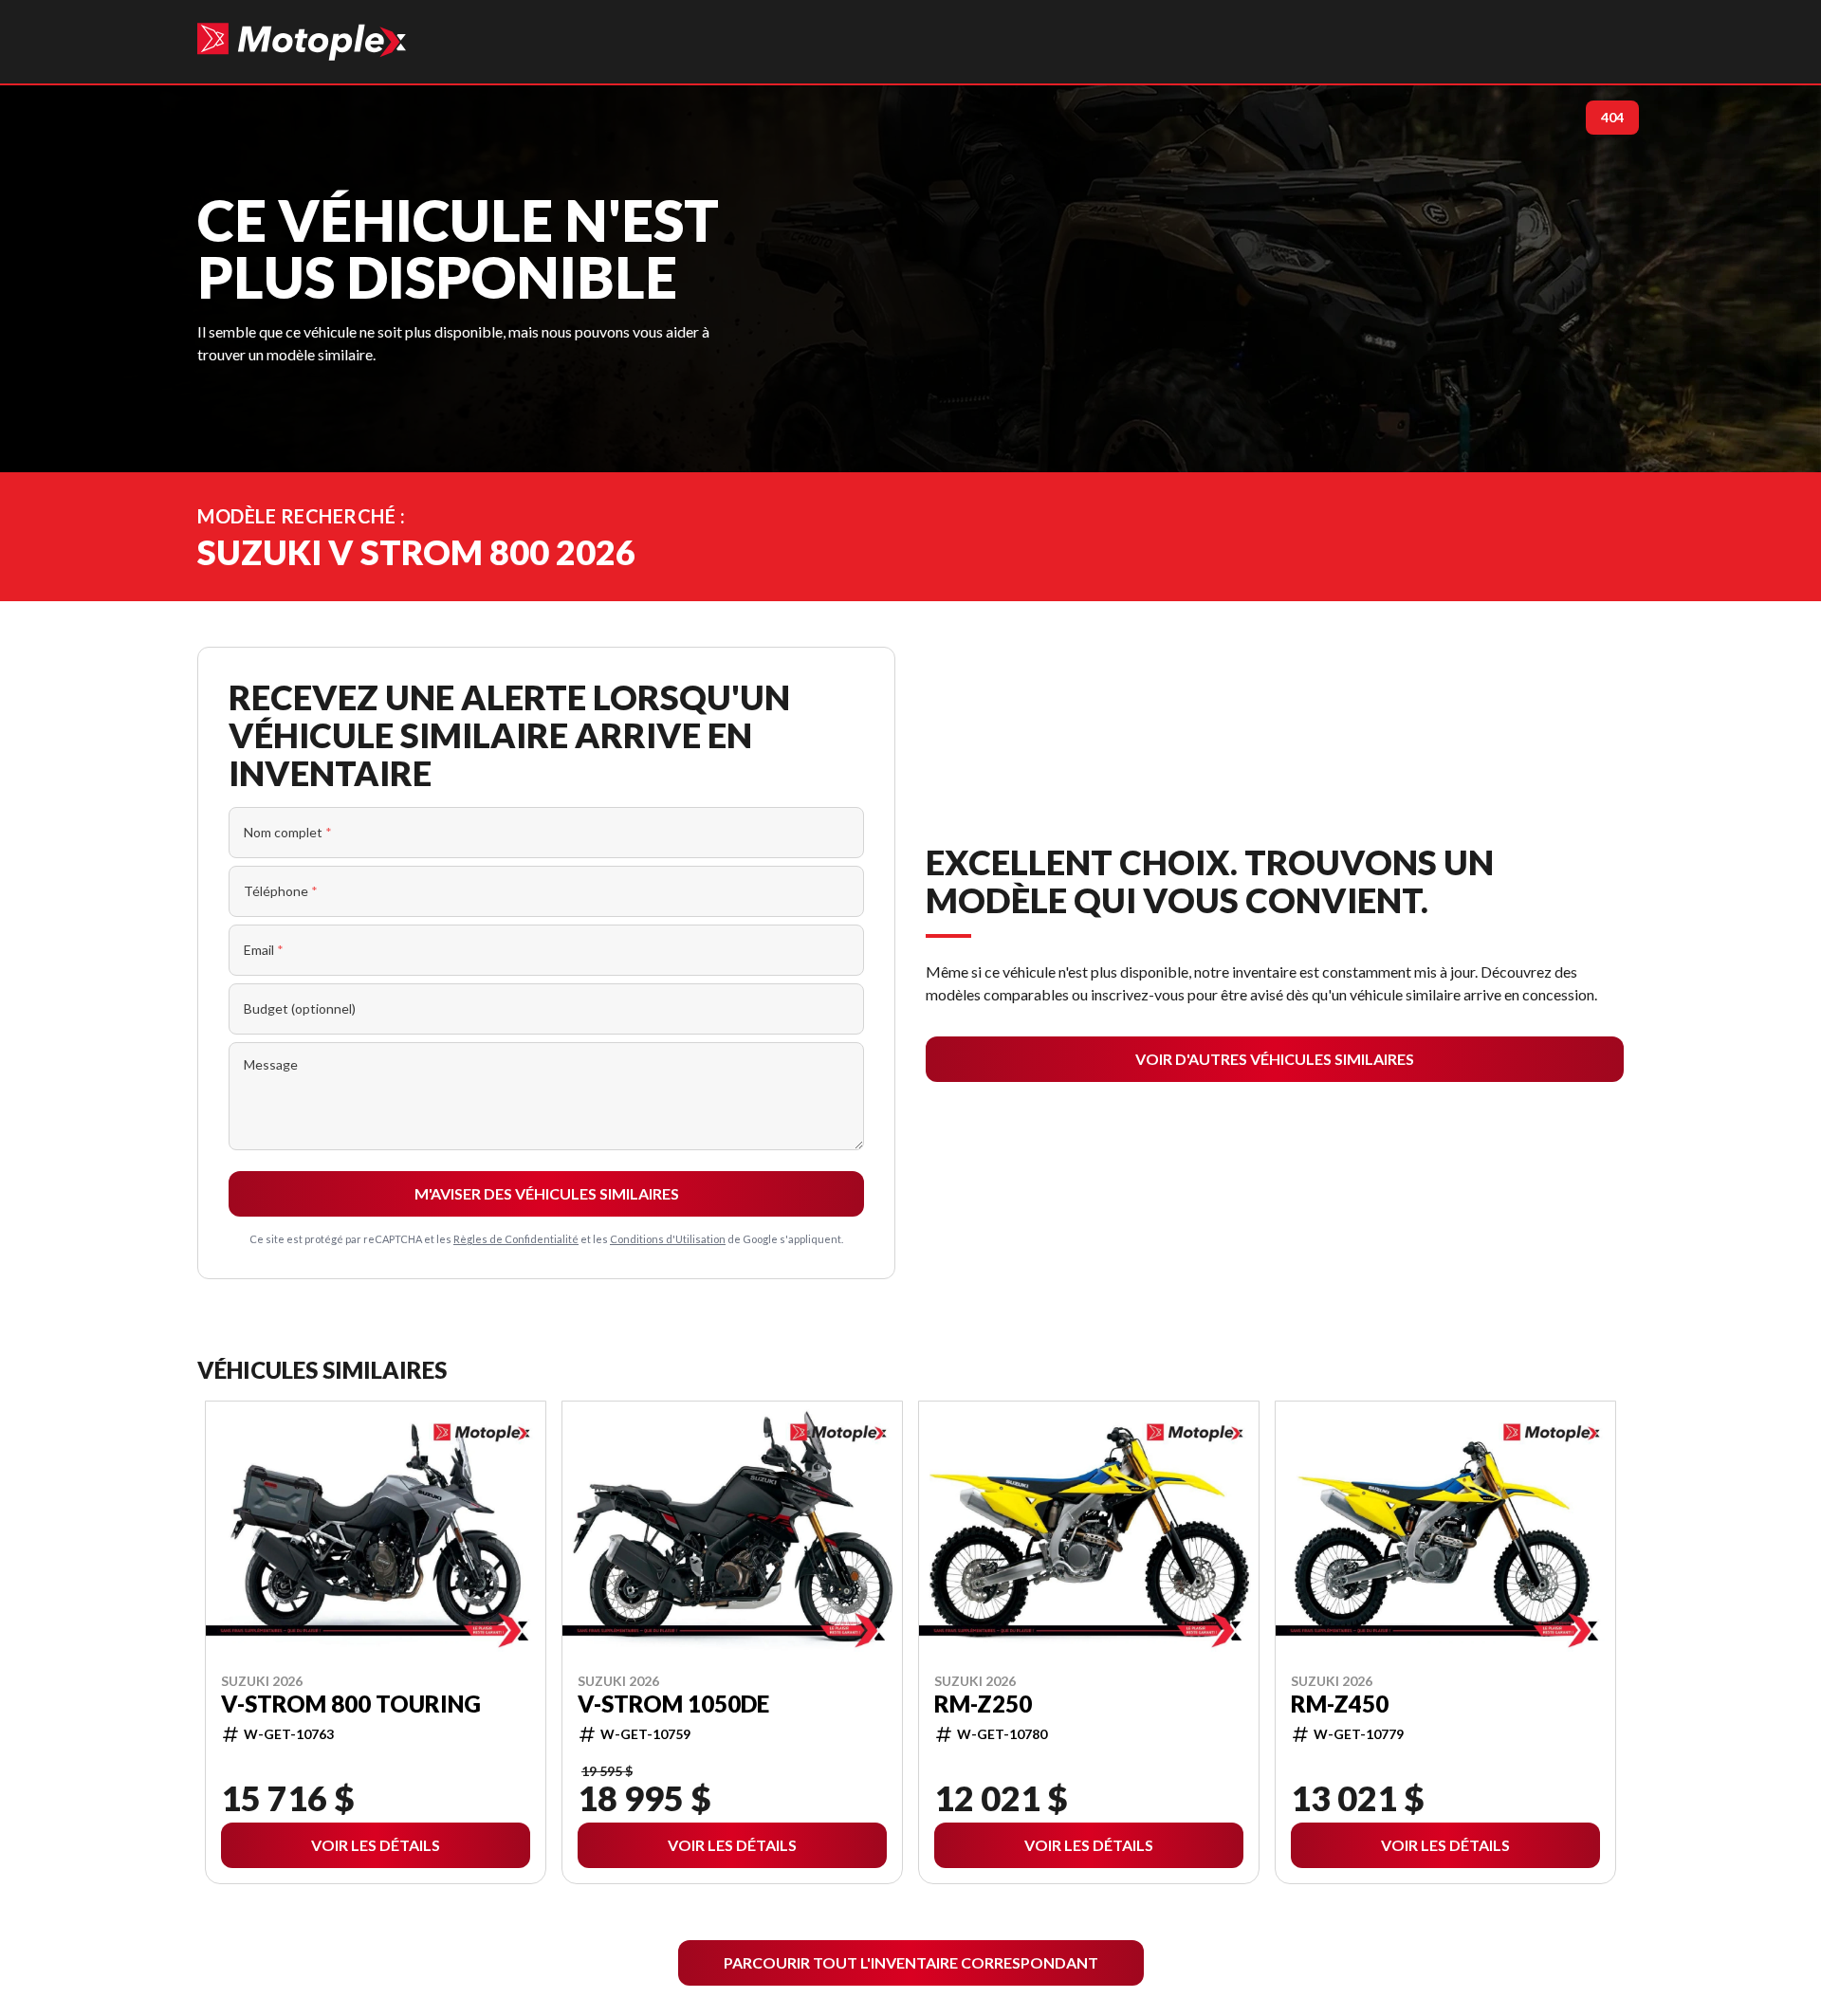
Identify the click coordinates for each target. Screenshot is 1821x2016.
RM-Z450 (1340, 1703)
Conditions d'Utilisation (668, 1239)
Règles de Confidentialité (516, 1239)
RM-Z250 (983, 1703)
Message (271, 1064)
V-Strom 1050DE (673, 1703)
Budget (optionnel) (300, 1008)
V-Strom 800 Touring (351, 1703)
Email (264, 950)
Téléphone (281, 891)
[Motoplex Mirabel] (302, 42)
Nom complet (288, 832)
